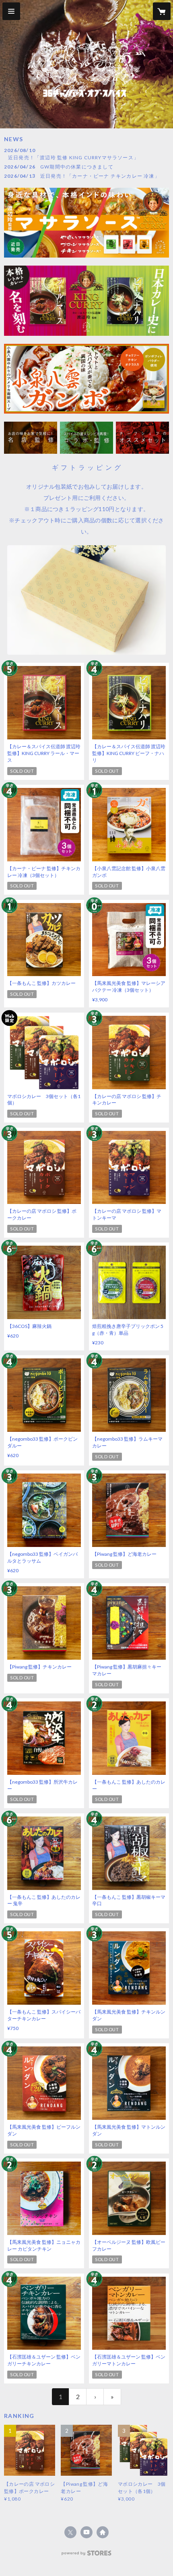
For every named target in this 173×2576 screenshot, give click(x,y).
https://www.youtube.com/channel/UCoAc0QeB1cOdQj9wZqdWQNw (86, 2532)
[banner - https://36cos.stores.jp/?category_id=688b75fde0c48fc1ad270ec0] (86, 437)
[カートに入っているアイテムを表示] (162, 11)
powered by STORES (87, 2555)
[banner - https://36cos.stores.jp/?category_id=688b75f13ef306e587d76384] (31, 437)
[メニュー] (11, 11)
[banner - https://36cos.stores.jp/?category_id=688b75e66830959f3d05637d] (142, 437)
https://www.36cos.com (103, 2532)
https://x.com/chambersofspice (70, 2532)
